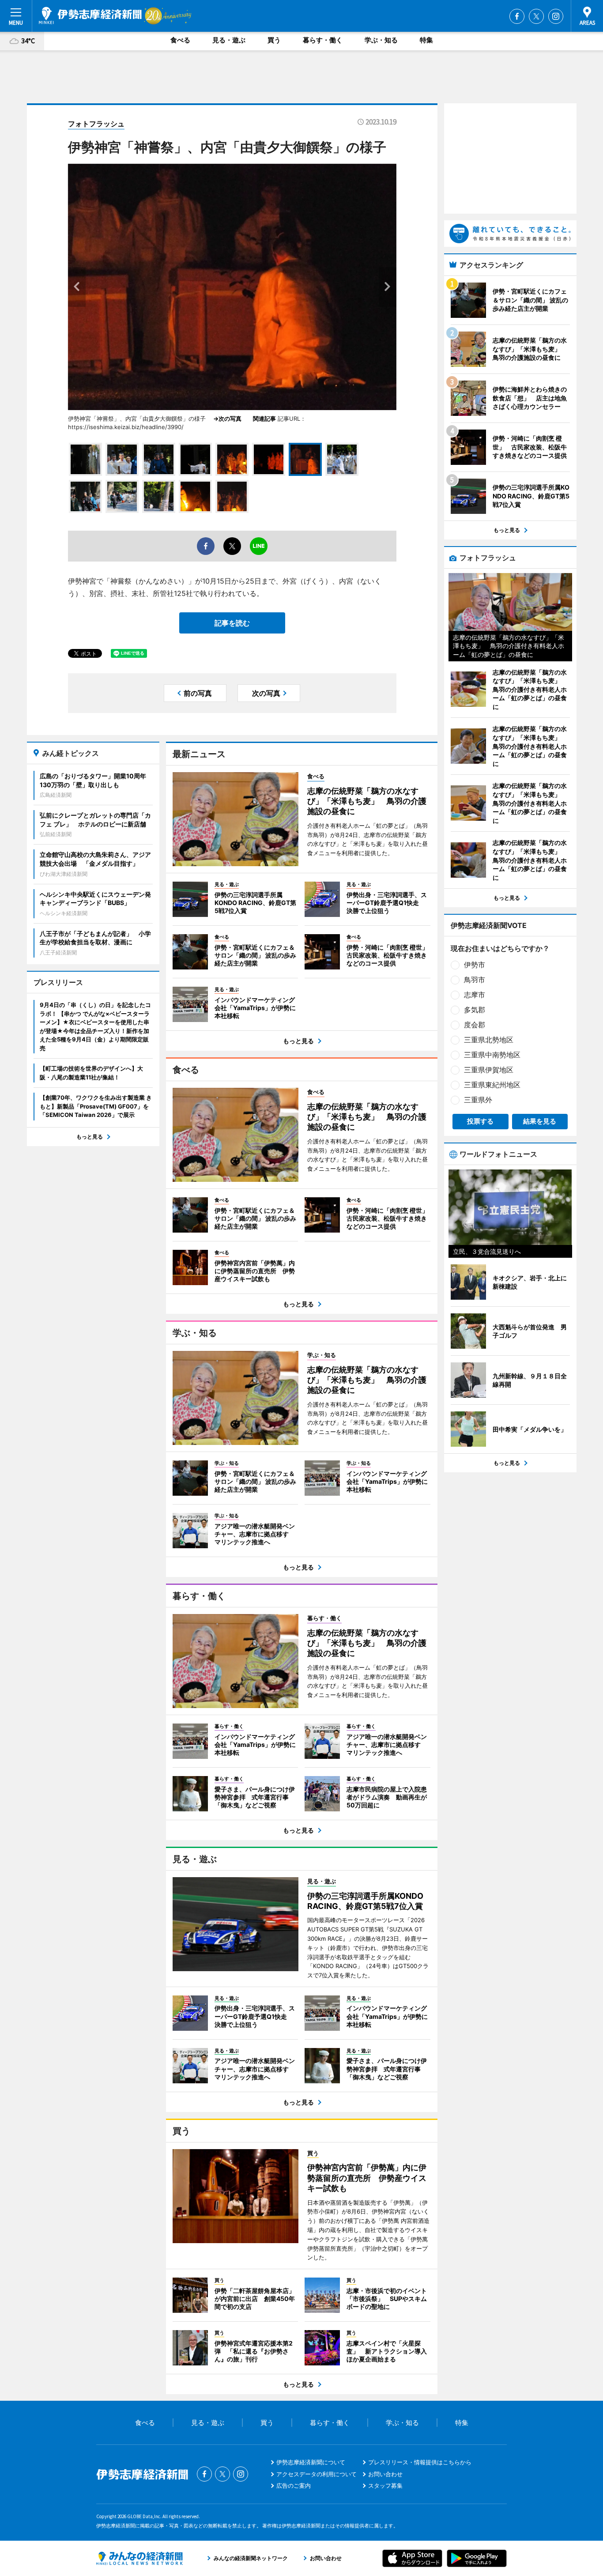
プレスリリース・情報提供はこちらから (420, 2462)
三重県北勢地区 (489, 1040)
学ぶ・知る (381, 40)
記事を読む (232, 623)
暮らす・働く (323, 40)
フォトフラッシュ (96, 124)
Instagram (556, 16)
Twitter (536, 16)
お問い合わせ (385, 2474)
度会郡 (475, 1025)
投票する (480, 1121)
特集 (426, 40)
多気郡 (475, 1010)
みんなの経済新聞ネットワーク (139, 2558)
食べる (180, 40)
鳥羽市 (475, 980)
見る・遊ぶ (229, 40)
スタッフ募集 (385, 2485)
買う (274, 40)
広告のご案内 (294, 2485)
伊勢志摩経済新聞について (311, 2462)
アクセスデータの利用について (317, 2474)
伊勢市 (475, 965)
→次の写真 (230, 419)
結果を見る (540, 1121)
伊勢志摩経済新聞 (90, 15)
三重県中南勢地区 (492, 1055)
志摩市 (475, 995)
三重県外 (478, 1100)
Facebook (517, 16)
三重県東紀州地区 (492, 1085)
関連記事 (264, 419)
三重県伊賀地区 (489, 1070)
